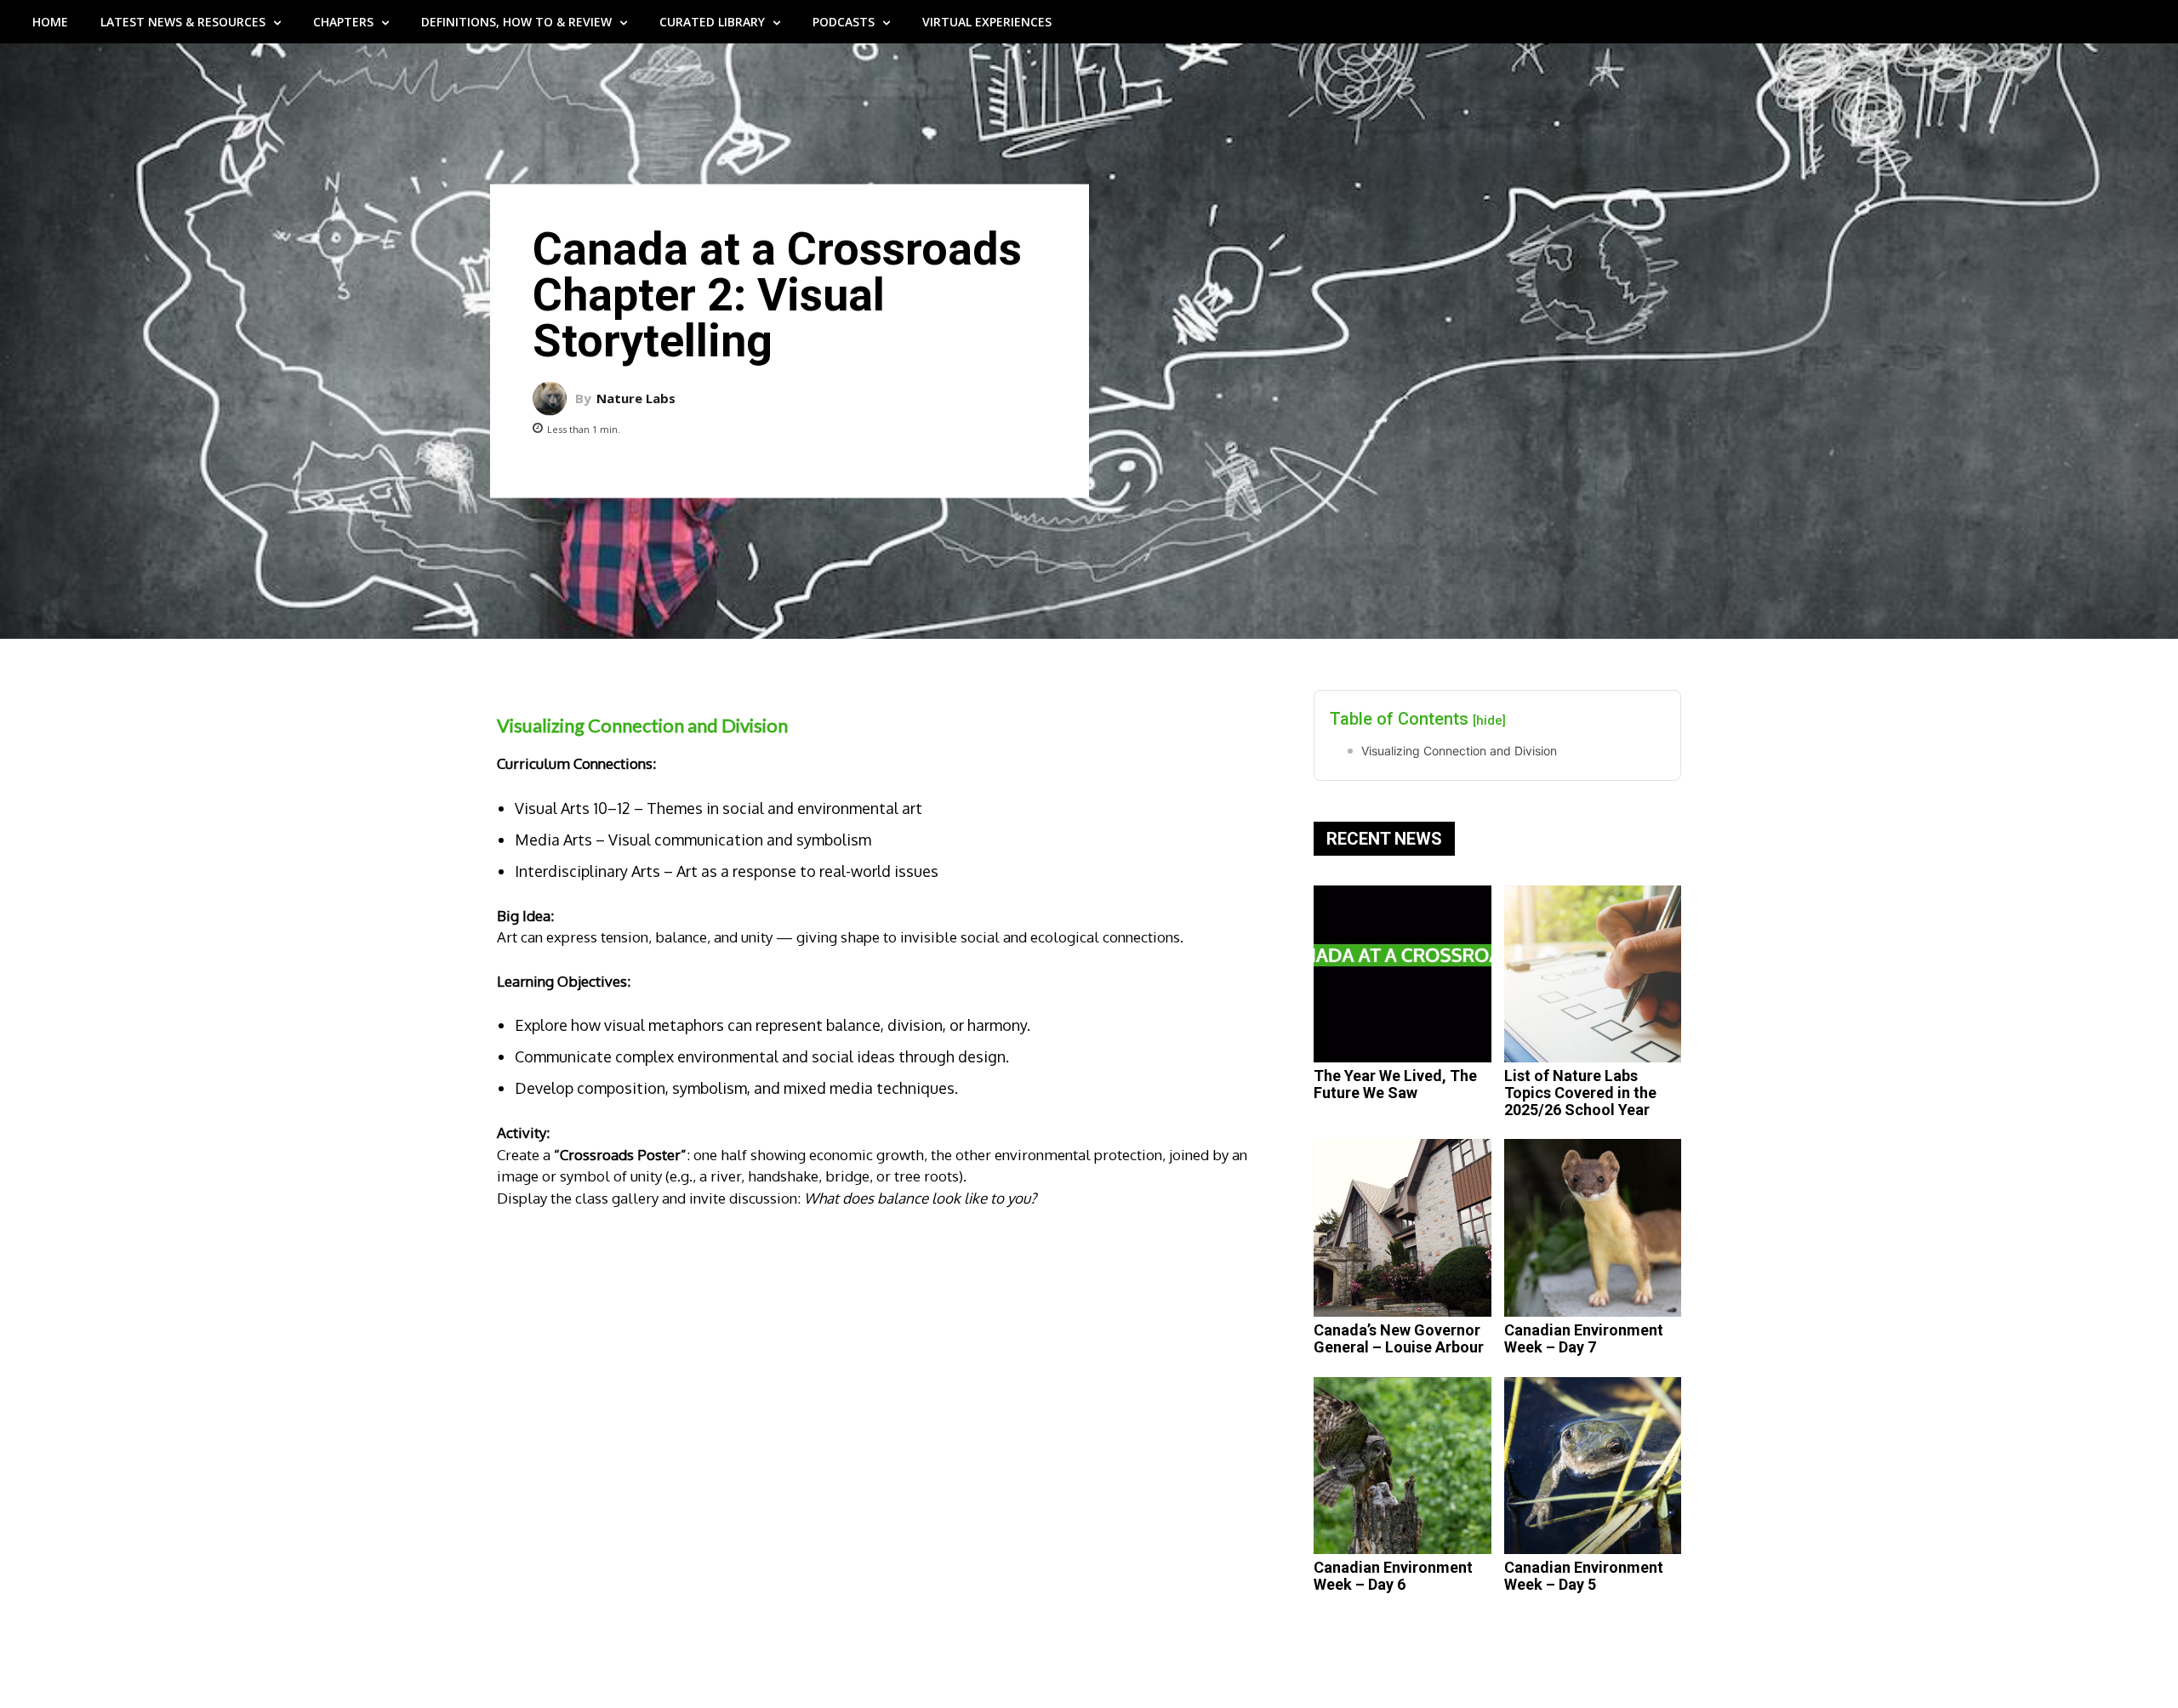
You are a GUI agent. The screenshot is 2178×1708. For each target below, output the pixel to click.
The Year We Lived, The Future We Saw (1395, 1084)
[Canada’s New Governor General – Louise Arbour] (1403, 1228)
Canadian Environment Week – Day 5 (1584, 1576)
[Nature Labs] (554, 398)
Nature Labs (636, 399)
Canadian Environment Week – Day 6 (1393, 1576)
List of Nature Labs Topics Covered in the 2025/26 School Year (1580, 1093)
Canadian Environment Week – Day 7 (1584, 1338)
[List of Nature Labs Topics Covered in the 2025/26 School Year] (1593, 974)
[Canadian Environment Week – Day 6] (1403, 1466)
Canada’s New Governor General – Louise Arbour (1399, 1338)
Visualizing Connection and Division (1459, 751)
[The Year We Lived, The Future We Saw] (1403, 974)
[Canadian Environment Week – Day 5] (1593, 1466)
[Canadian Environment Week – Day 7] (1593, 1228)
